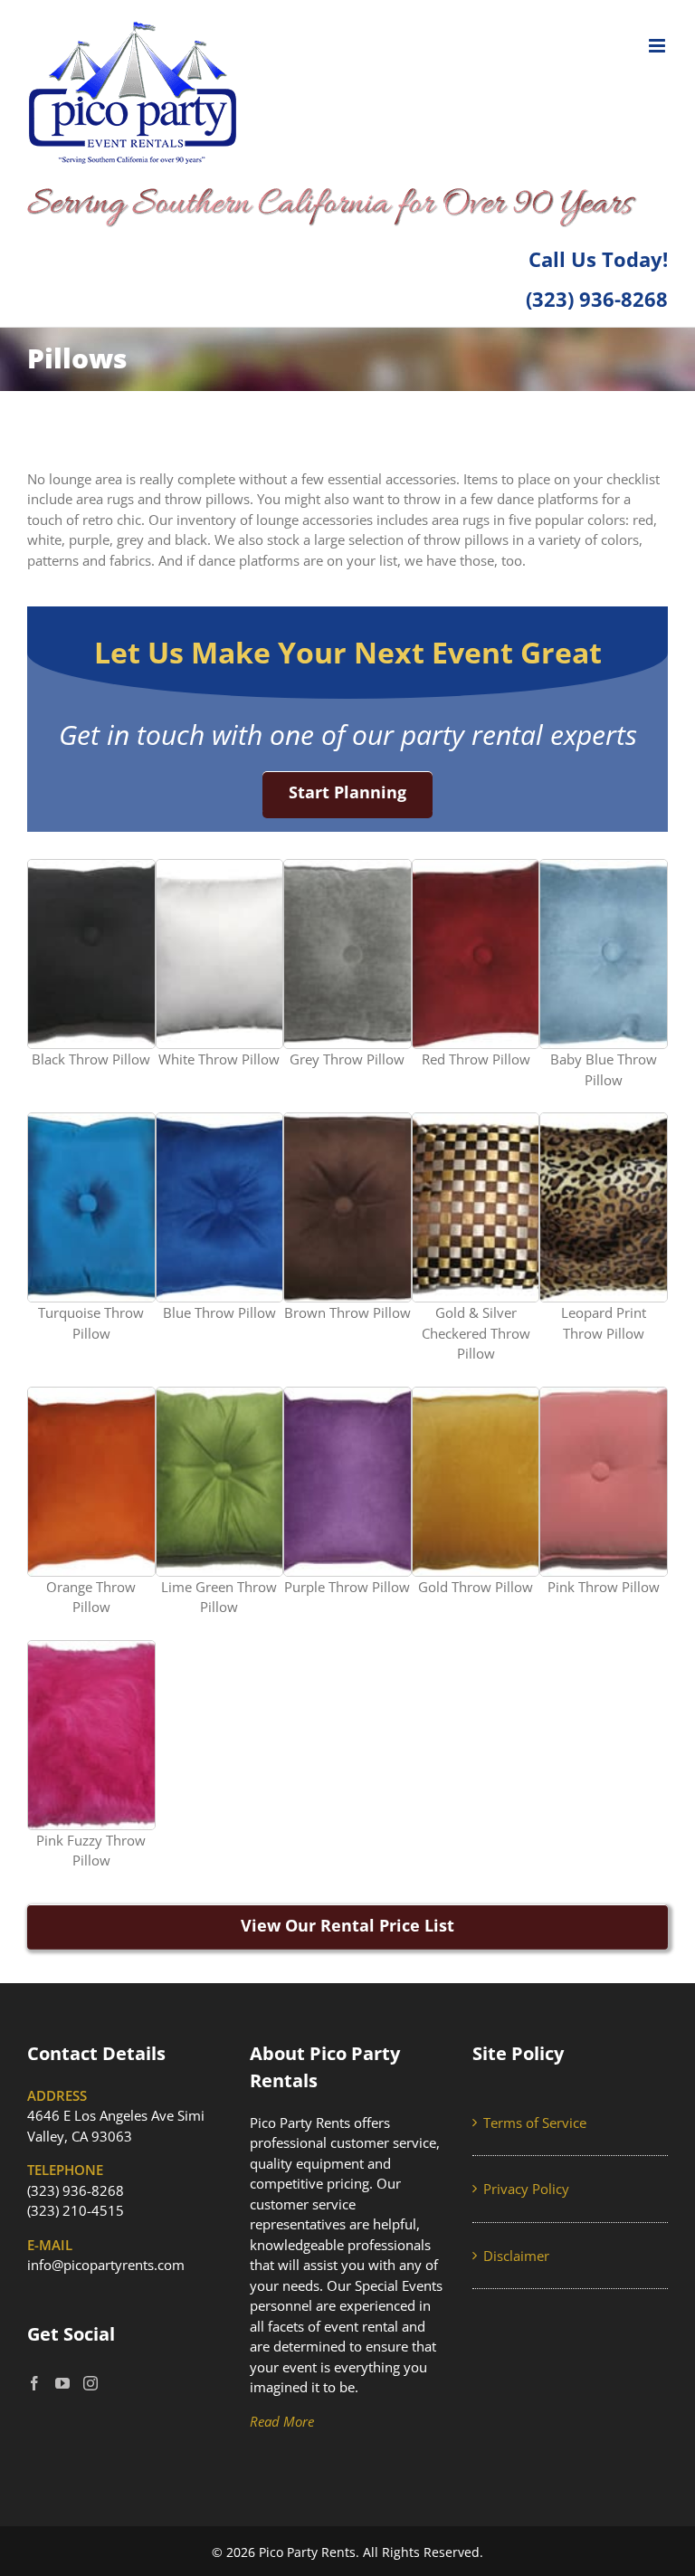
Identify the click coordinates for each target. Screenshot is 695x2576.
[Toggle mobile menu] (658, 46)
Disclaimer (516, 2256)
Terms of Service (535, 2123)
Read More (282, 2421)
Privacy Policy (526, 2189)
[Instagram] (90, 2383)
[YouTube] (62, 2383)
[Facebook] (34, 2383)
